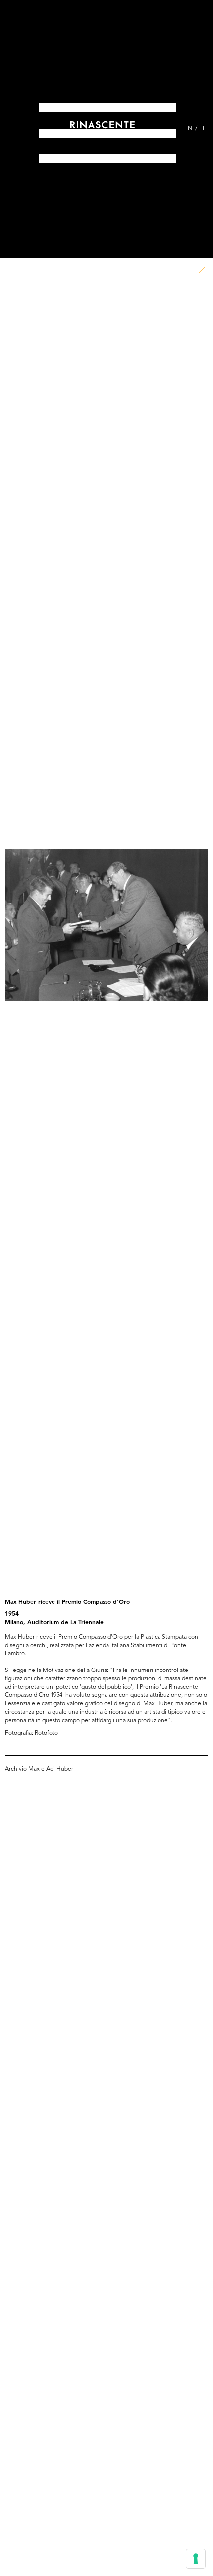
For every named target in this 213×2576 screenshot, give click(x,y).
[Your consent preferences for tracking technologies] (196, 2559)
